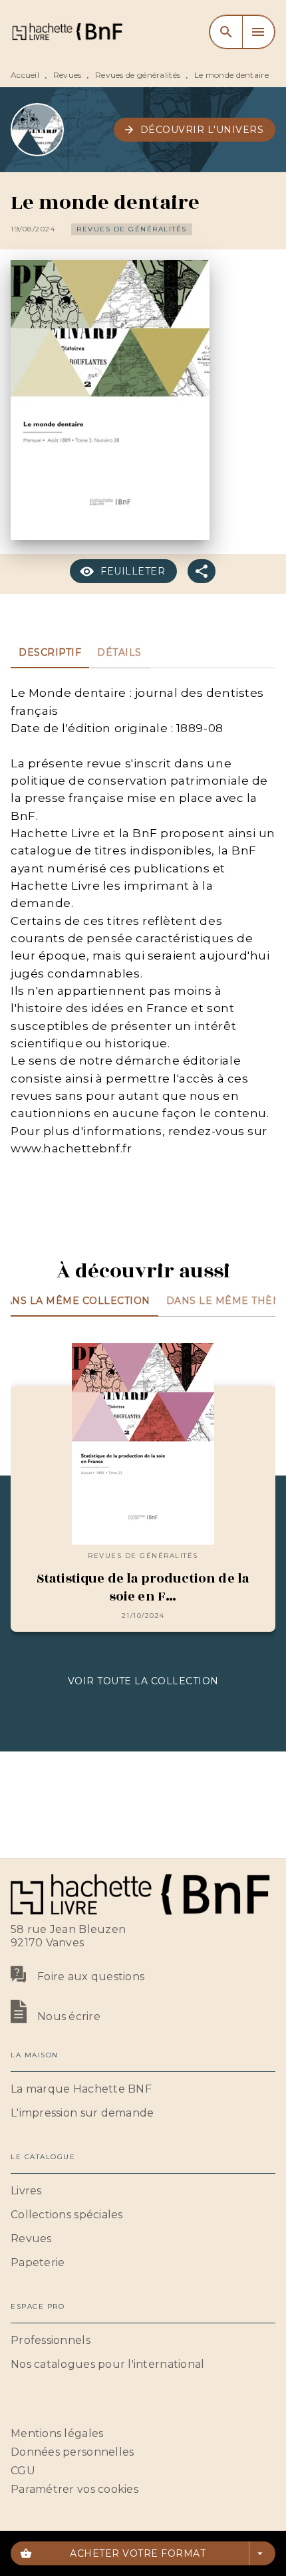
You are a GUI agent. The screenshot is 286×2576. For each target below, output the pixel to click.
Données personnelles (72, 2452)
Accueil (25, 75)
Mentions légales (57, 2433)
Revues (68, 75)
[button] (195, 130)
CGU (23, 2471)
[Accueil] (67, 32)
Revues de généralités (138, 75)
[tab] (50, 652)
